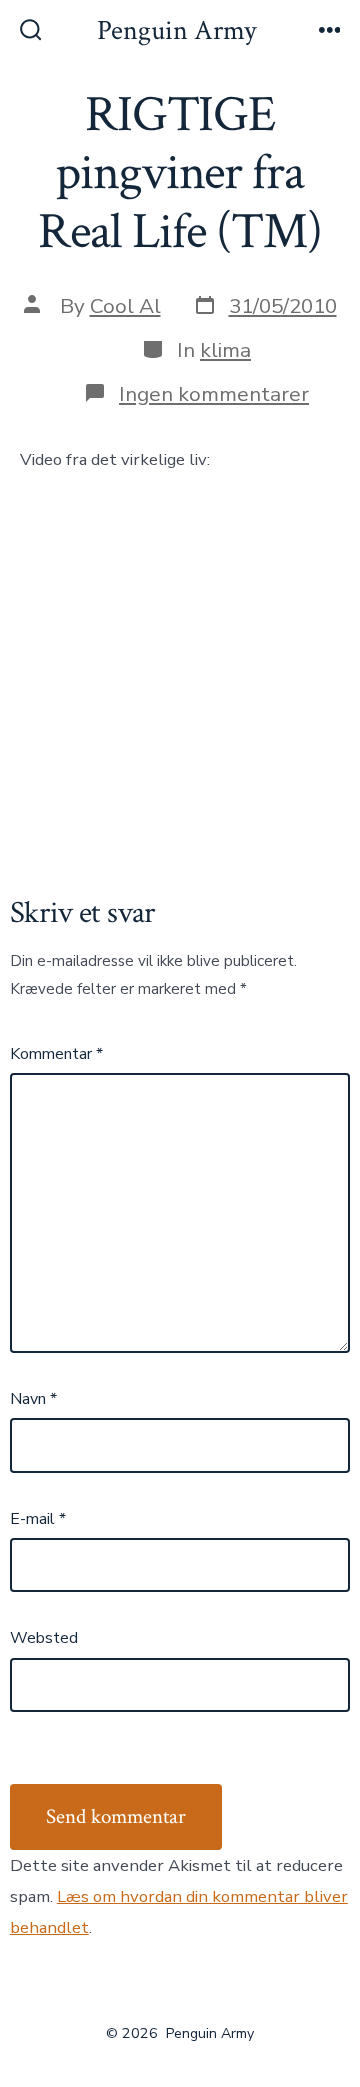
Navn (33, 1399)
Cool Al (125, 306)
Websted (44, 1638)
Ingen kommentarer (214, 394)
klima (225, 350)
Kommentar (56, 1054)
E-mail (38, 1519)
